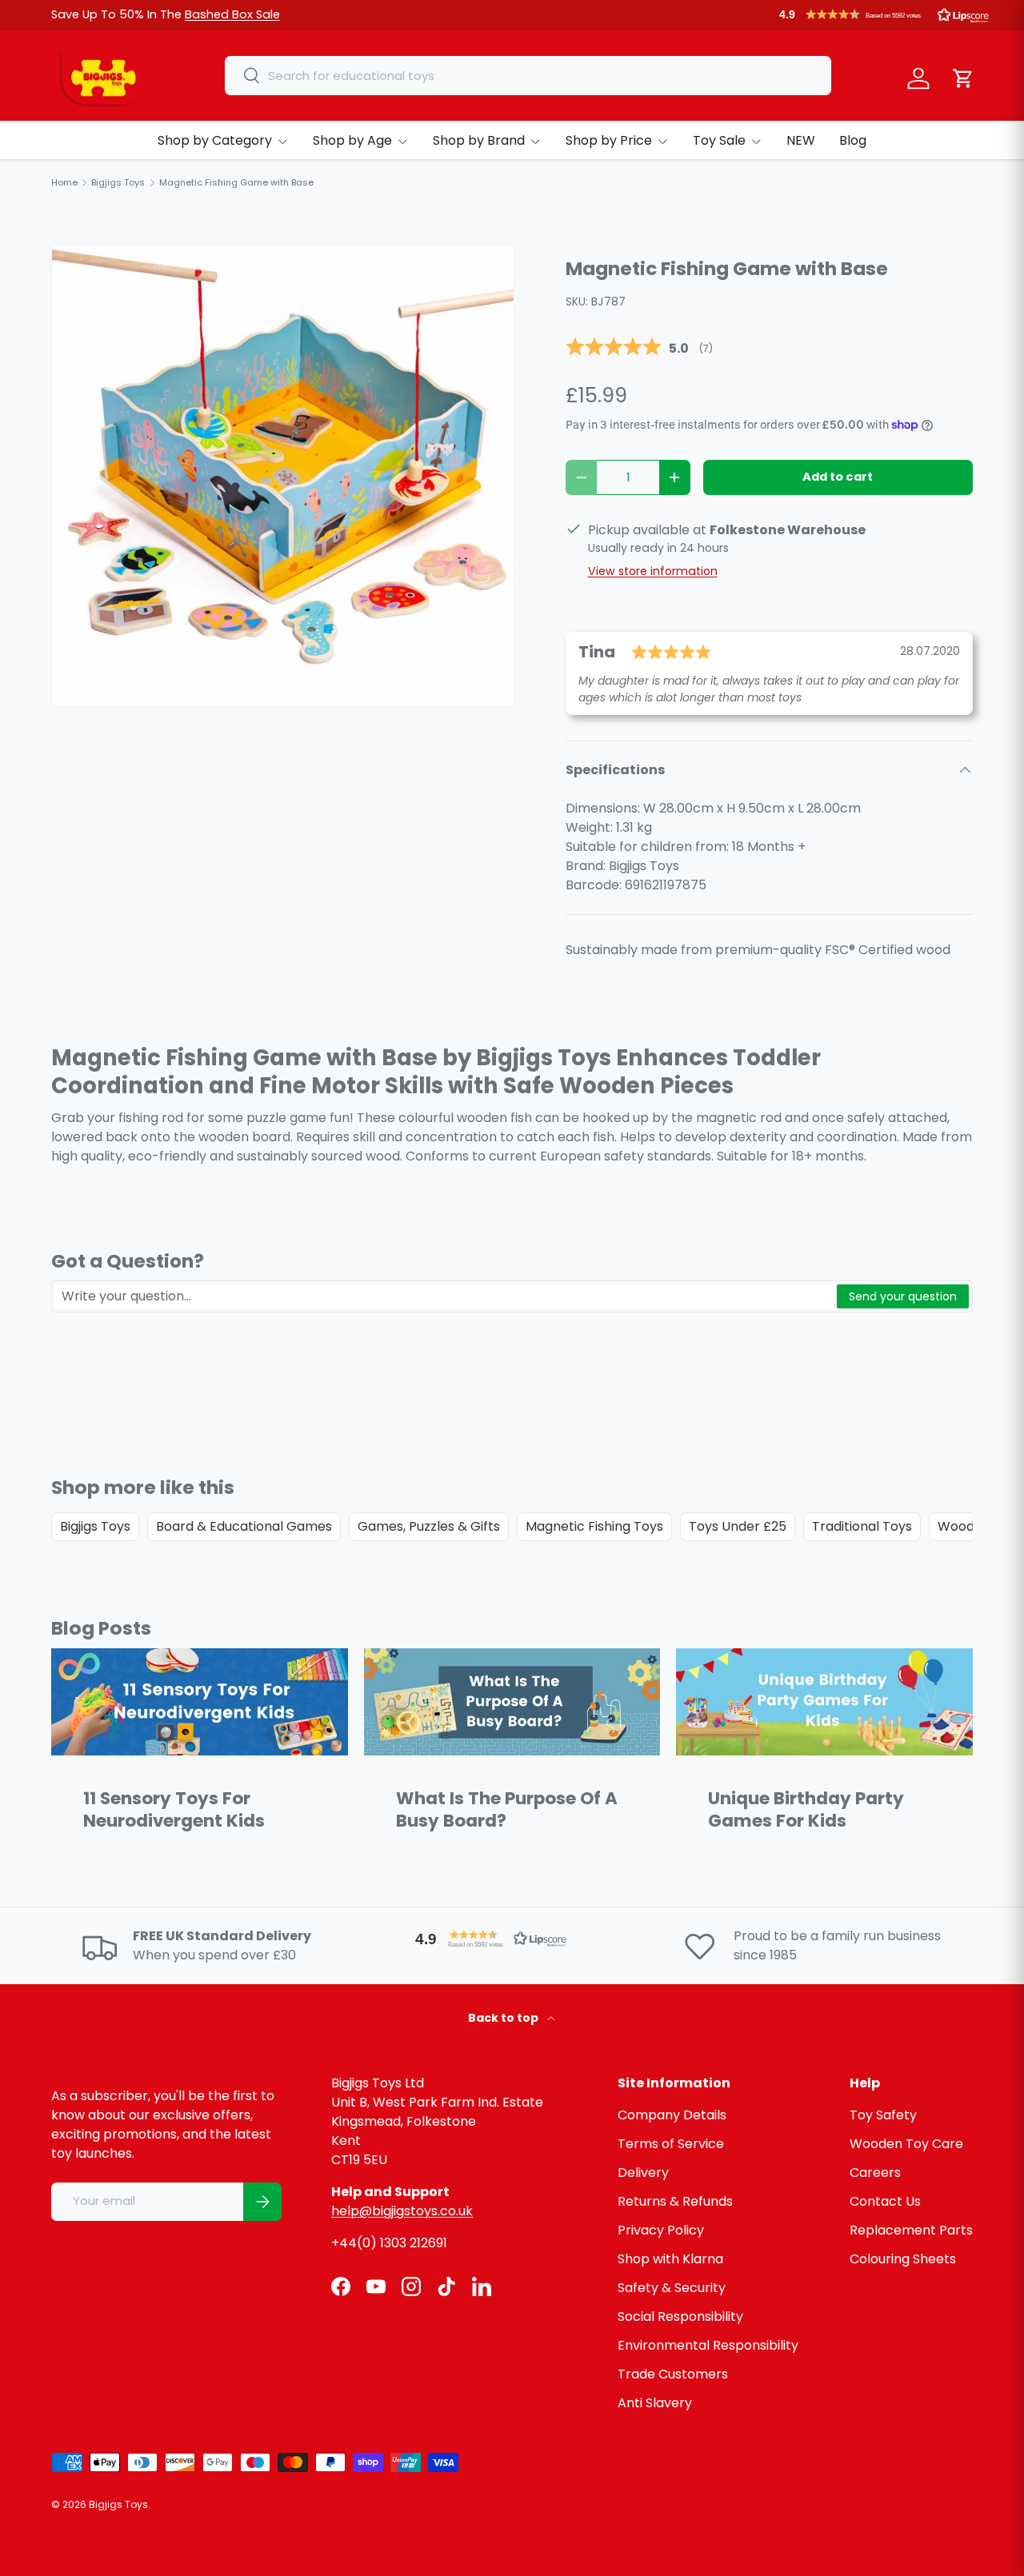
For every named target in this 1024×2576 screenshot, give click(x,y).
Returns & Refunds (675, 2201)
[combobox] (528, 76)
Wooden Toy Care (906, 2144)
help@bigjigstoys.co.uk (402, 2211)
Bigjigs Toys (95, 1526)
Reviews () (639, 348)
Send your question (903, 1296)
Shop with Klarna (670, 2259)
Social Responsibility (680, 2316)
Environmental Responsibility (708, 2345)
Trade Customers (673, 2374)
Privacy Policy (661, 2230)
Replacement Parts (911, 2230)
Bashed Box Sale (232, 14)
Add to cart (838, 477)
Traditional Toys (862, 1526)
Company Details (672, 2115)
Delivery (643, 2173)
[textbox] (445, 1296)
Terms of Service (671, 2144)
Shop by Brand (479, 140)
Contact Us (885, 2201)
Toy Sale (719, 140)
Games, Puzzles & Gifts (429, 1526)
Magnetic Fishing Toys (594, 1526)
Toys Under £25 (738, 1526)
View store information (653, 571)
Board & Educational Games (244, 1526)
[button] (884, 14)
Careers (875, 2173)
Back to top (504, 2018)
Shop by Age (352, 140)
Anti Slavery (655, 2403)
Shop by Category (215, 140)
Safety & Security (672, 2288)
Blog (853, 140)
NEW (801, 140)
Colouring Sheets (903, 2259)
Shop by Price (609, 140)
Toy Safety (883, 2115)
